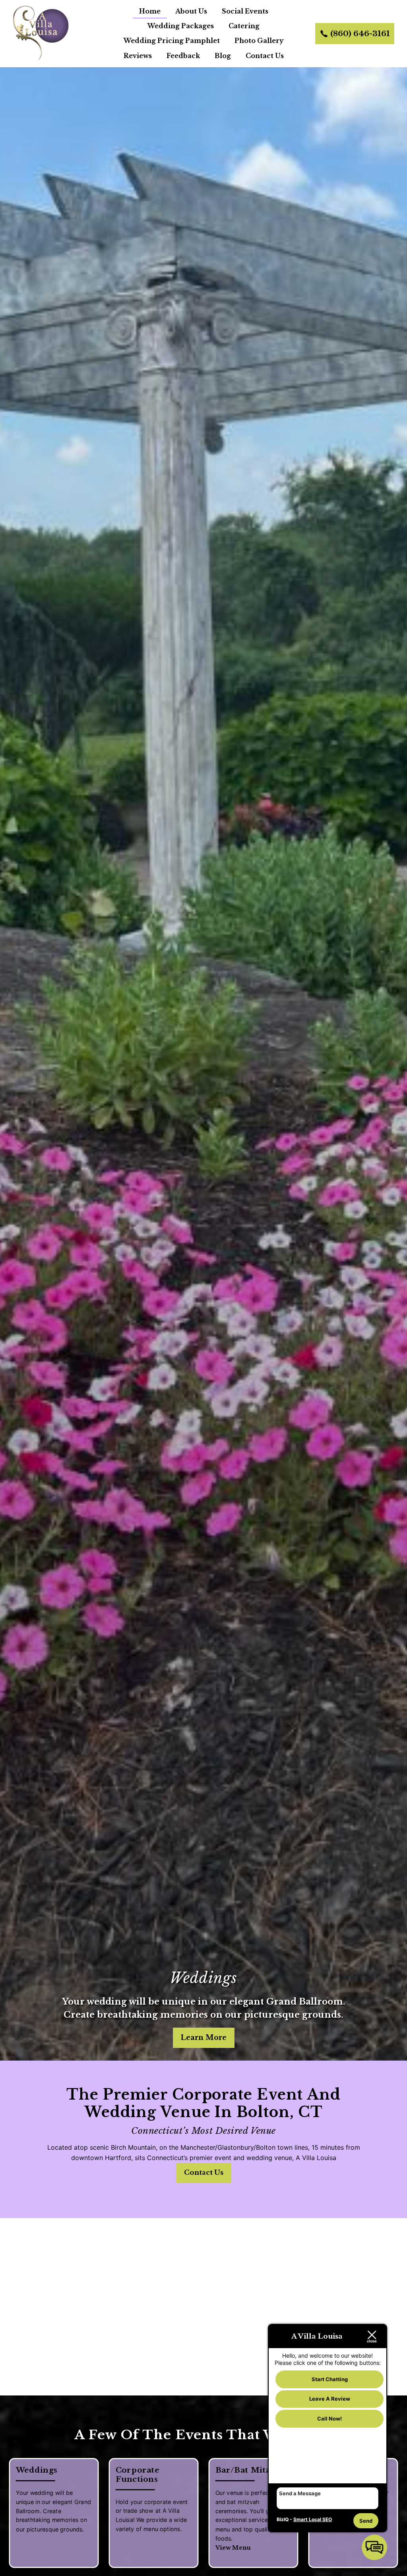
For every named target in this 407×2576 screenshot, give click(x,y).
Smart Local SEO (313, 2519)
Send (366, 2521)
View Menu (233, 2548)
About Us (191, 11)
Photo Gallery (259, 41)
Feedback (183, 56)
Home (150, 11)
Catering (244, 26)
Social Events (245, 11)
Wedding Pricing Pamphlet (172, 41)
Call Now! (329, 2419)
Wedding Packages (181, 26)
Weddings (203, 1978)
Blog (223, 56)
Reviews (138, 56)
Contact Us (265, 56)
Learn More (204, 2038)
